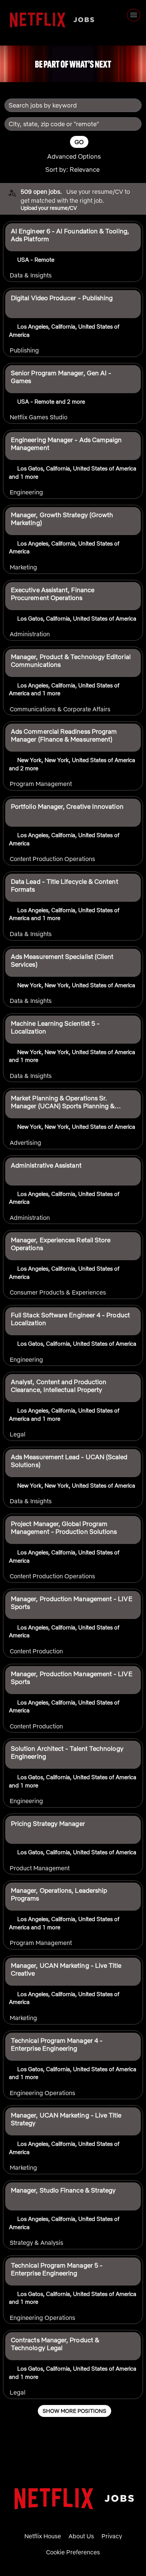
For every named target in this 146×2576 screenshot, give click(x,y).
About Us (81, 2536)
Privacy (112, 2536)
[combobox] (69, 105)
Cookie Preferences (73, 2552)
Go (79, 142)
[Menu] (134, 15)
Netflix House (43, 2536)
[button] (80, 170)
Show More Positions (74, 2411)
